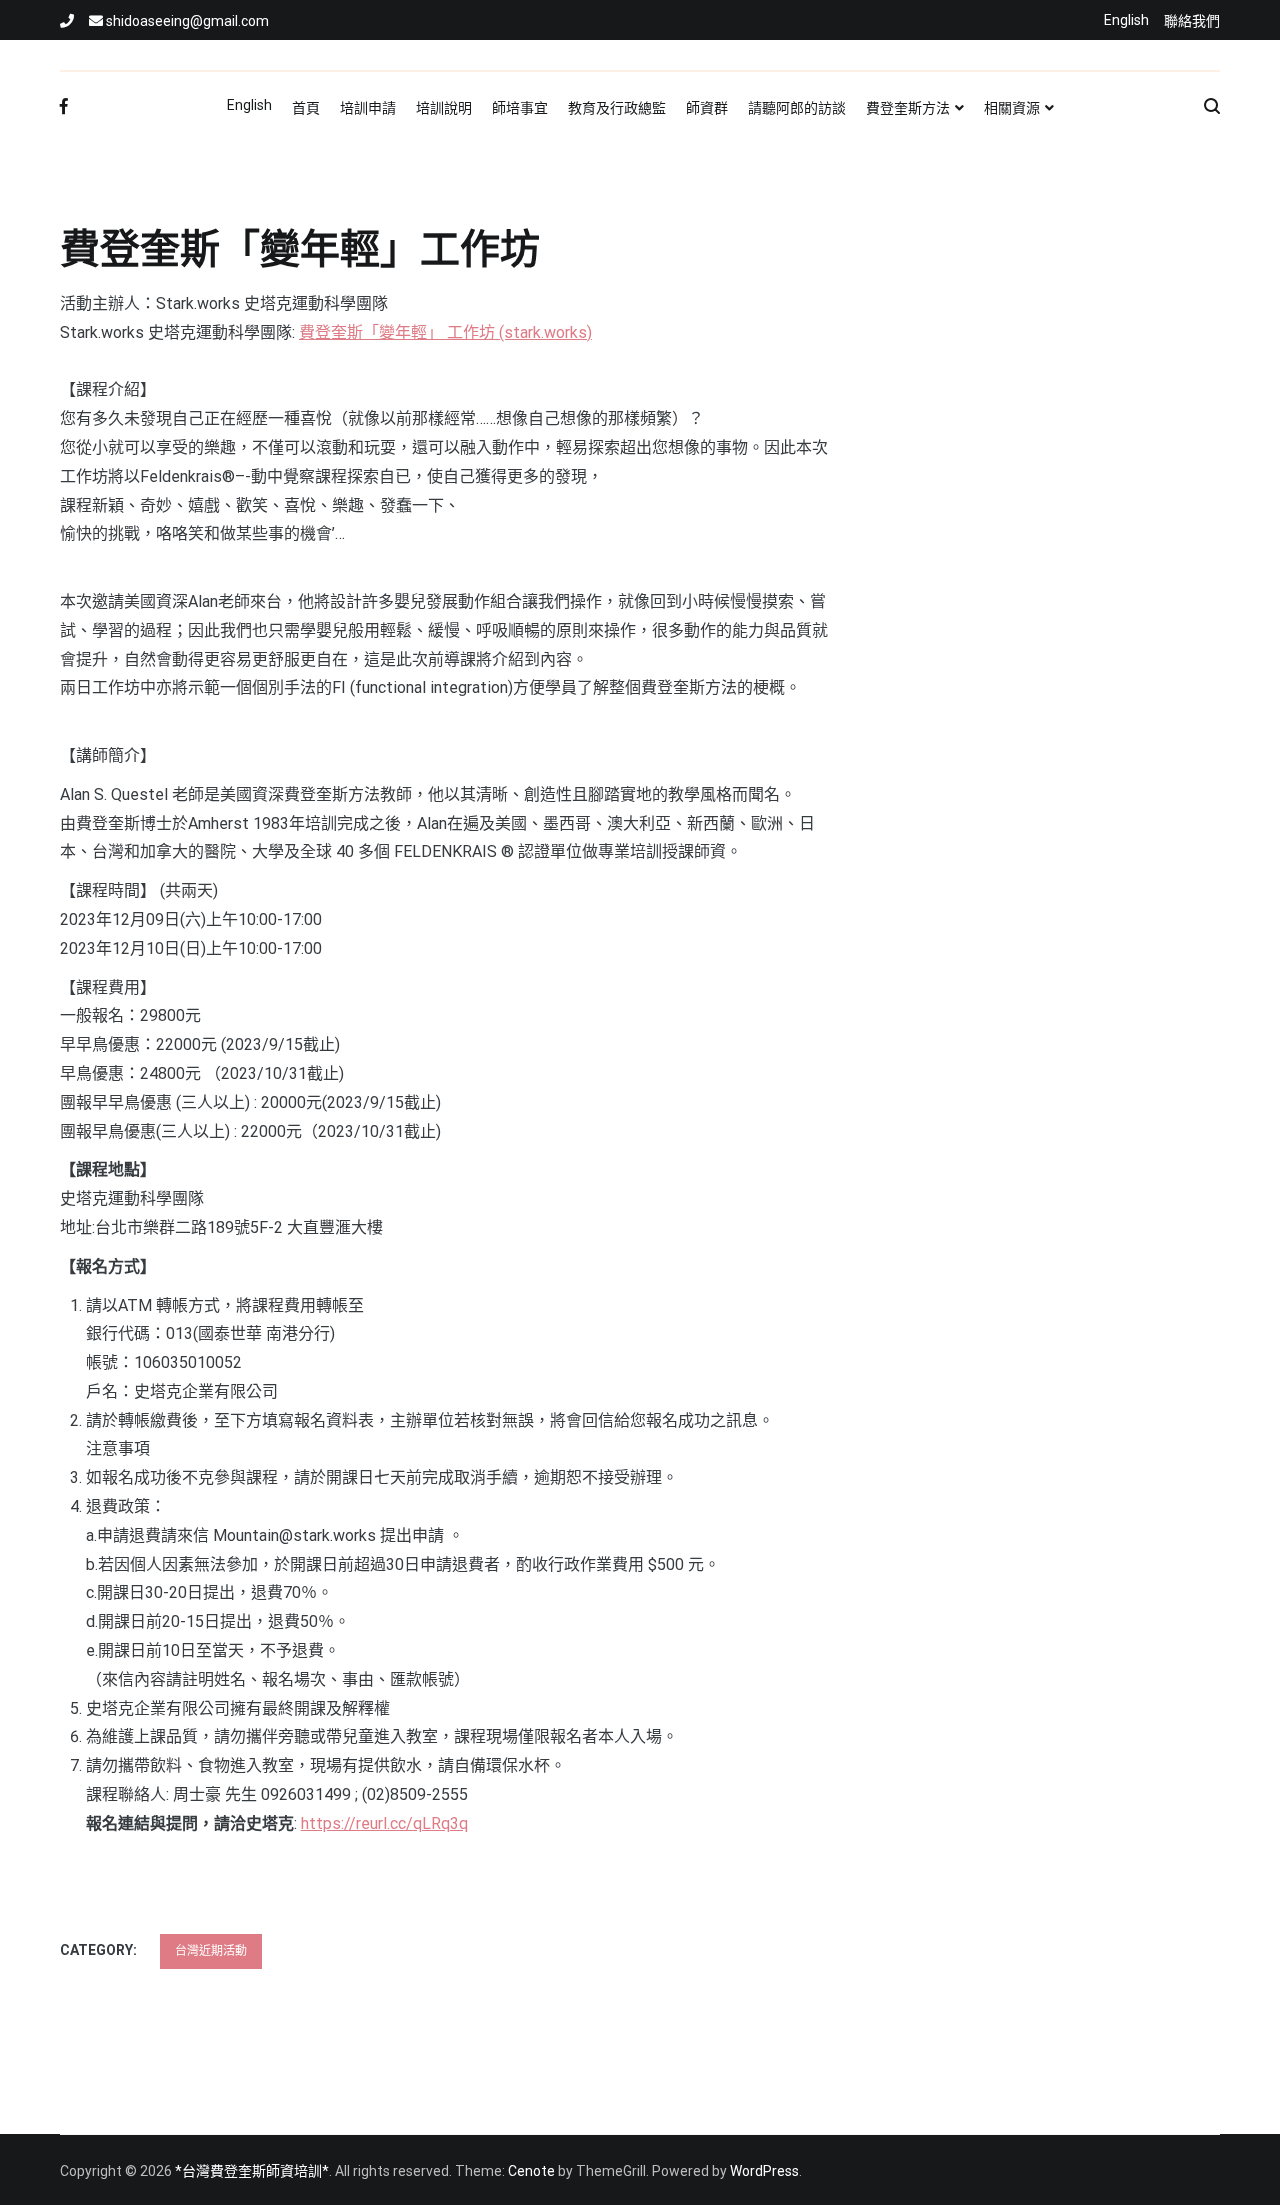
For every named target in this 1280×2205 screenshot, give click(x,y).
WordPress (764, 2171)
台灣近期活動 (211, 1951)
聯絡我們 (1192, 21)
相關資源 (1012, 108)
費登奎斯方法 (908, 108)
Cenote (531, 2171)
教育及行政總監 (617, 108)
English (1126, 20)
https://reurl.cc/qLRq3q (384, 1823)
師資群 (707, 108)
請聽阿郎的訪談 (797, 108)
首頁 (306, 108)
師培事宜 (520, 108)
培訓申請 (368, 108)
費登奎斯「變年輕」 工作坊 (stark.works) (445, 332)
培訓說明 (444, 108)
